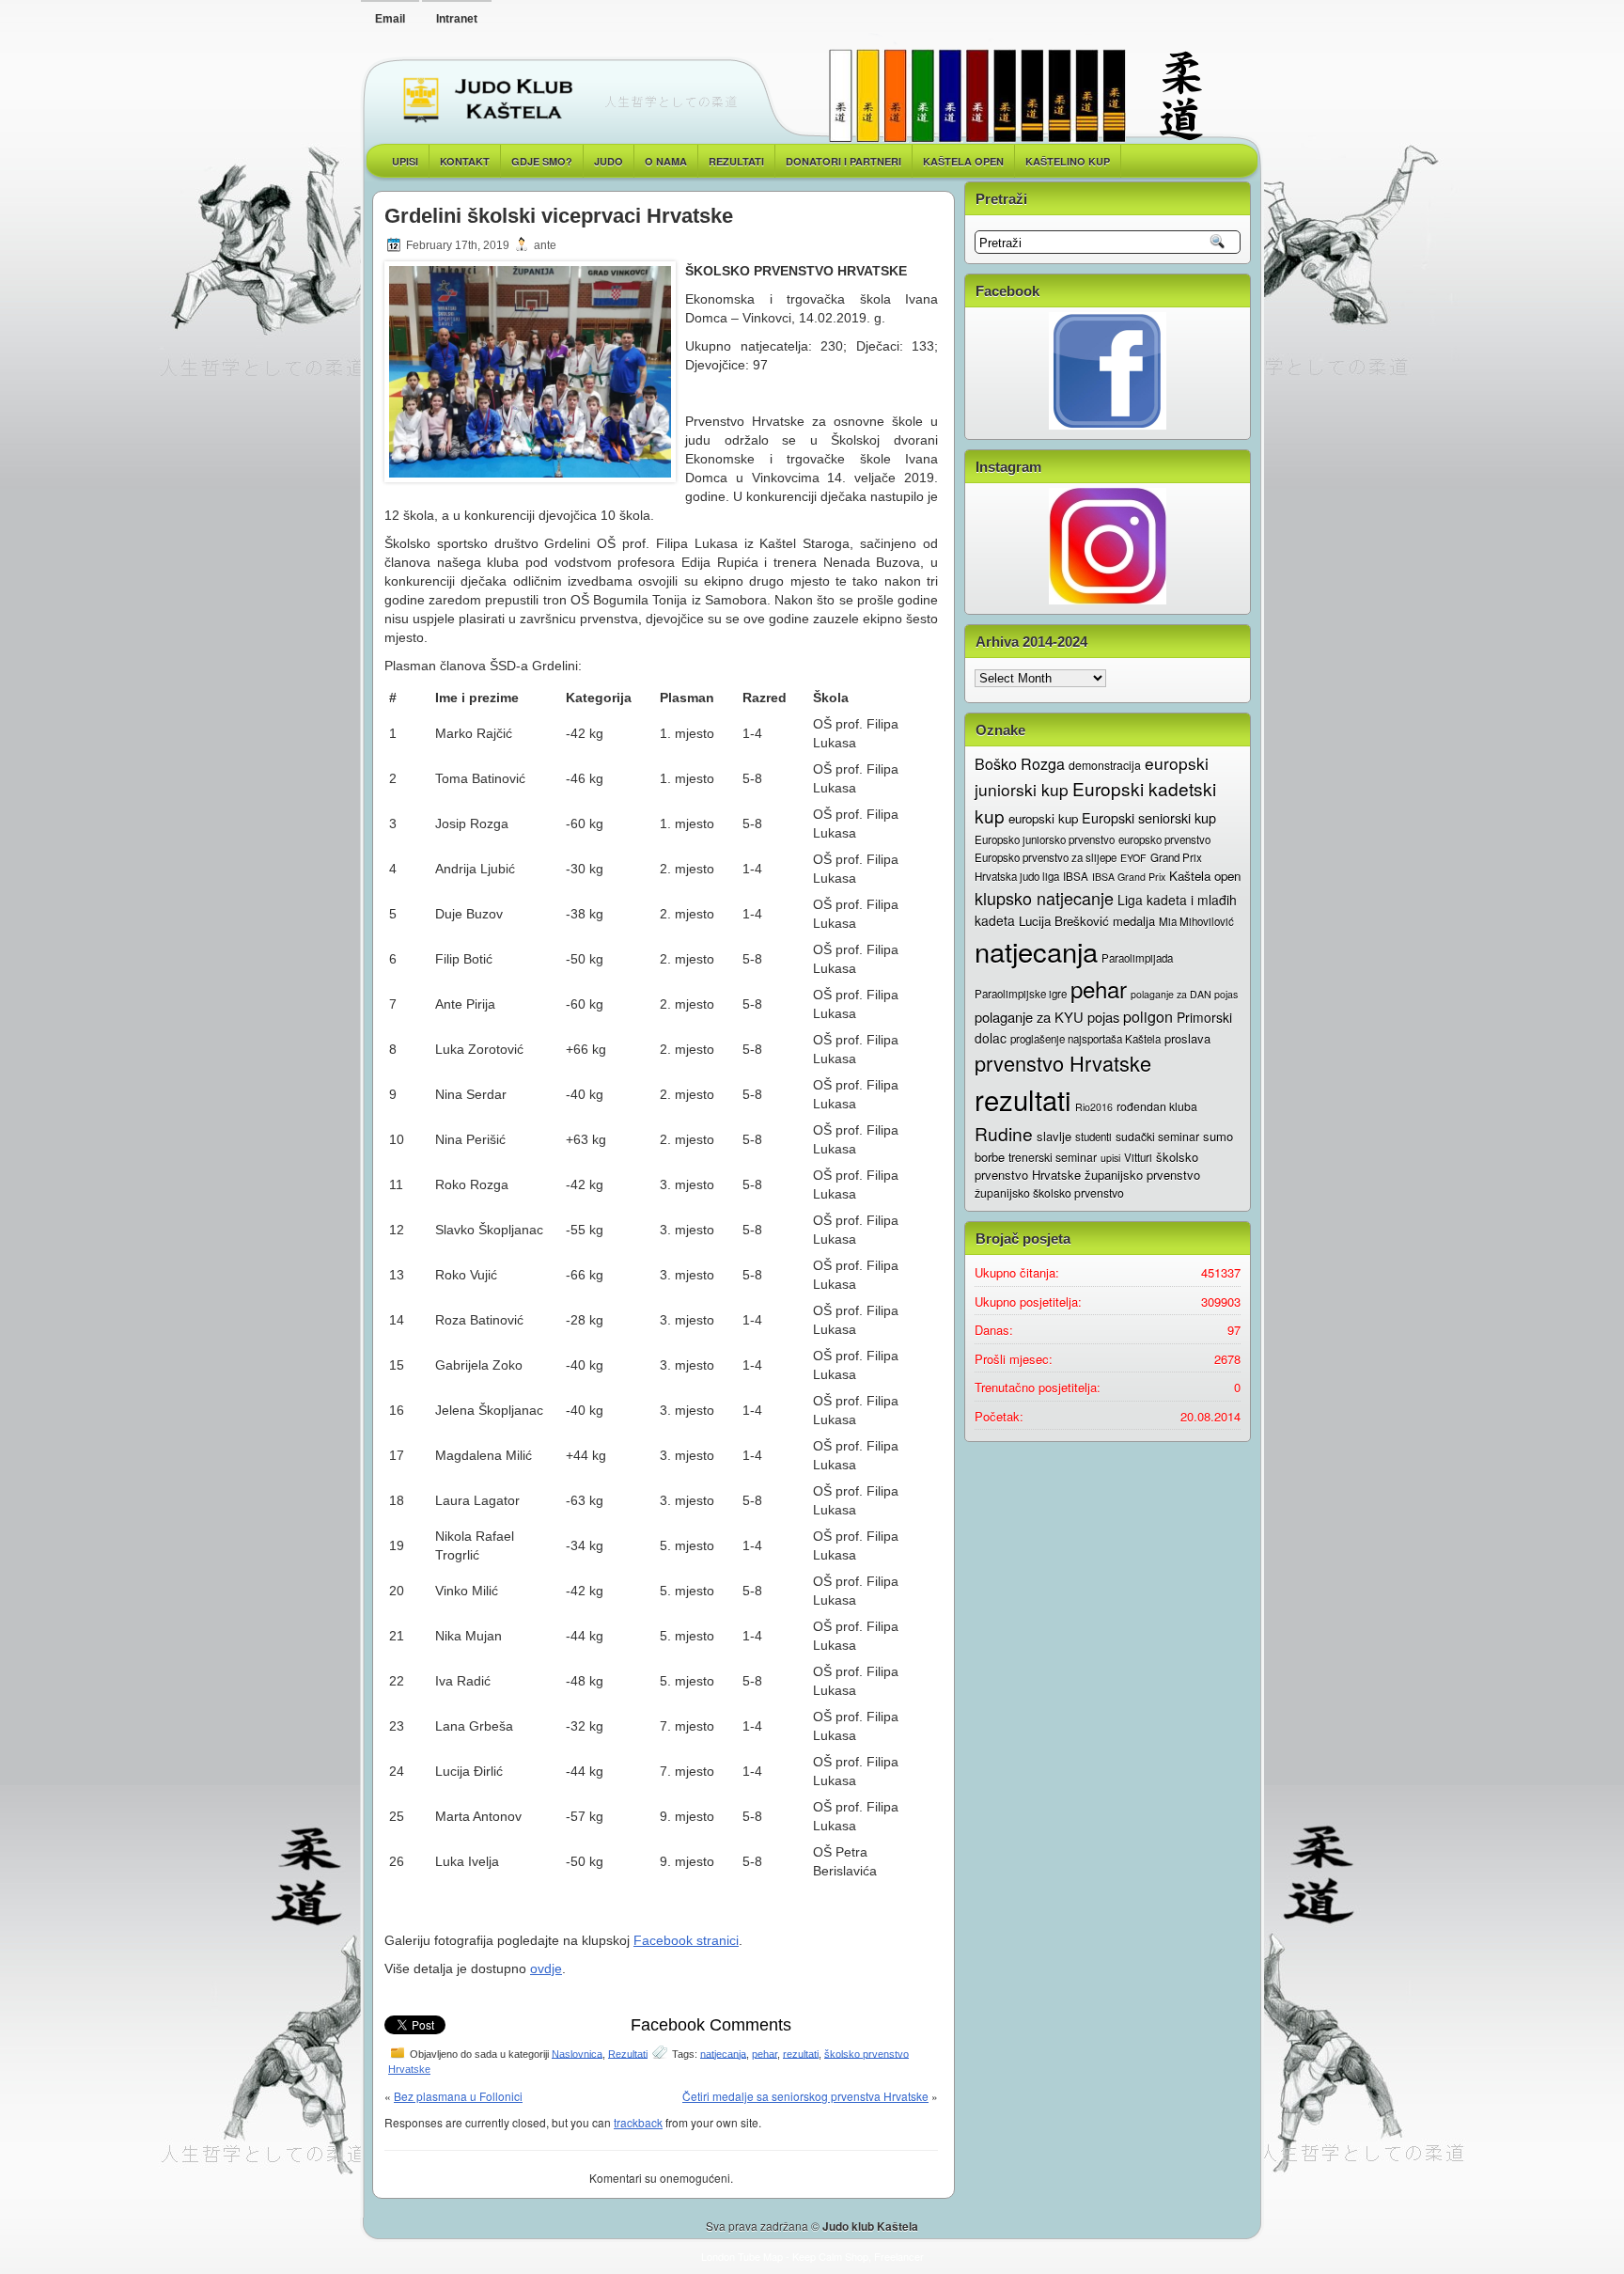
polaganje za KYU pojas (1047, 1017)
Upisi (405, 161)
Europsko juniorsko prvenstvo (1045, 839)
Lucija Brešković (1064, 921)
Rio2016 (1094, 1107)
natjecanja (723, 2053)
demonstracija (1105, 765)
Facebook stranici (686, 1940)
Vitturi (1138, 1157)
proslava (1187, 1038)
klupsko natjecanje (1044, 898)
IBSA (1076, 876)
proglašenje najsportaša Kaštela (1085, 1039)
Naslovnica (577, 2053)
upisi (1110, 1158)
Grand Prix (1176, 857)
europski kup (1043, 818)
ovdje (546, 1968)
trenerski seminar (1053, 1157)
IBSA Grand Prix (1129, 877)
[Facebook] (1108, 371)
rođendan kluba (1157, 1106)
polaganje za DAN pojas (1184, 994)
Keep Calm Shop (830, 2256)
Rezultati (628, 2053)
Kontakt (465, 161)
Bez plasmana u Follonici (458, 2096)
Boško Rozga (1020, 764)
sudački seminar (1157, 1137)
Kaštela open (963, 161)
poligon (1148, 1017)
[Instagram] (1108, 546)
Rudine (1004, 1133)
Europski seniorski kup (1149, 817)
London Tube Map (742, 2256)
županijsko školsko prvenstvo (1049, 1193)
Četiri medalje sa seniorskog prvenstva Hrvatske (805, 2096)
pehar (765, 2053)
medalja (1134, 921)
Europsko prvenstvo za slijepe (1046, 857)
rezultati (801, 2053)
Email (390, 19)
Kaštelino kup (1068, 161)
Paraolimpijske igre (1021, 994)
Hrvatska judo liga (1017, 876)
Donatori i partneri (843, 161)
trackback (638, 2122)
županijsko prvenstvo (1142, 1175)
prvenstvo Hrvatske (1063, 1063)
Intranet (457, 19)
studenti (1093, 1137)
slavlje (1054, 1136)
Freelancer (899, 2256)
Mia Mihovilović (1196, 921)
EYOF (1133, 858)
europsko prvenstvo (1164, 839)
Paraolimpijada (1137, 958)
